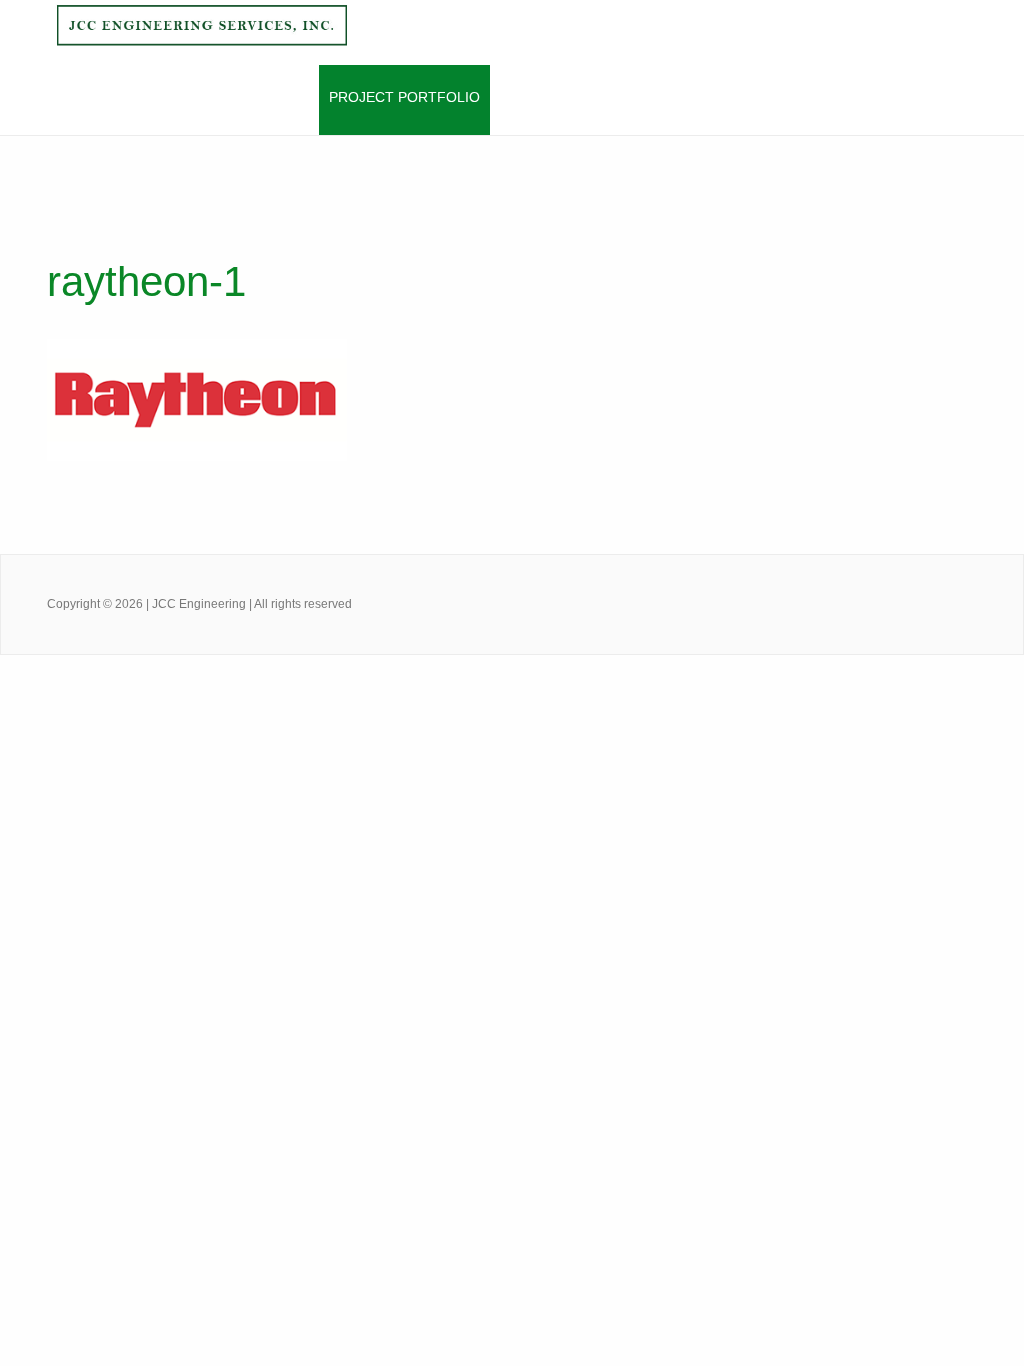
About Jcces (171, 97)
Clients (529, 97)
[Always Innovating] (201, 36)
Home (82, 97)
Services (274, 97)
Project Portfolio (404, 97)
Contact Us (624, 97)
